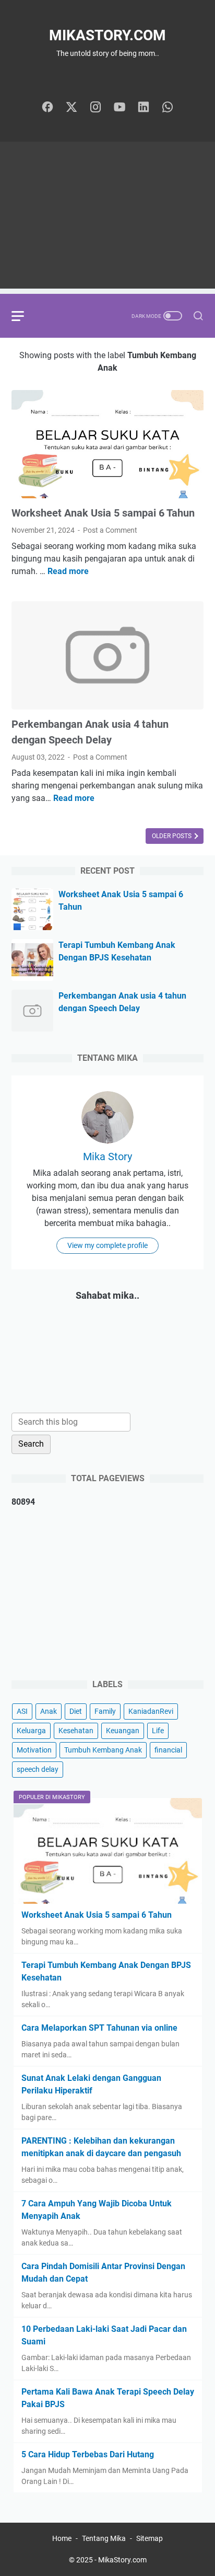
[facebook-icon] (47, 108)
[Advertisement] (107, 218)
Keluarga (31, 1731)
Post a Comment (110, 530)
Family (105, 1711)
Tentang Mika (104, 2538)
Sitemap (150, 2538)
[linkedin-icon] (144, 108)
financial (168, 1750)
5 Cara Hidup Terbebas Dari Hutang (88, 2454)
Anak (49, 1711)
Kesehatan (76, 1731)
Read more (68, 571)
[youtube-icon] (120, 108)
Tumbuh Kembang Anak (103, 1750)
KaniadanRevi (151, 1711)
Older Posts (172, 836)
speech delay (38, 1769)
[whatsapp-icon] (168, 108)
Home (62, 2538)
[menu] (24, 316)
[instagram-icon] (95, 108)
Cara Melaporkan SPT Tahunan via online (99, 2028)
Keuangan (123, 1731)
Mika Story (107, 1157)
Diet (76, 1711)
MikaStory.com (107, 35)
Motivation (34, 1750)
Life (158, 1731)
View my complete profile (107, 1245)
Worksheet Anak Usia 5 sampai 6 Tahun (103, 513)
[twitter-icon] (71, 108)
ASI (22, 1711)
